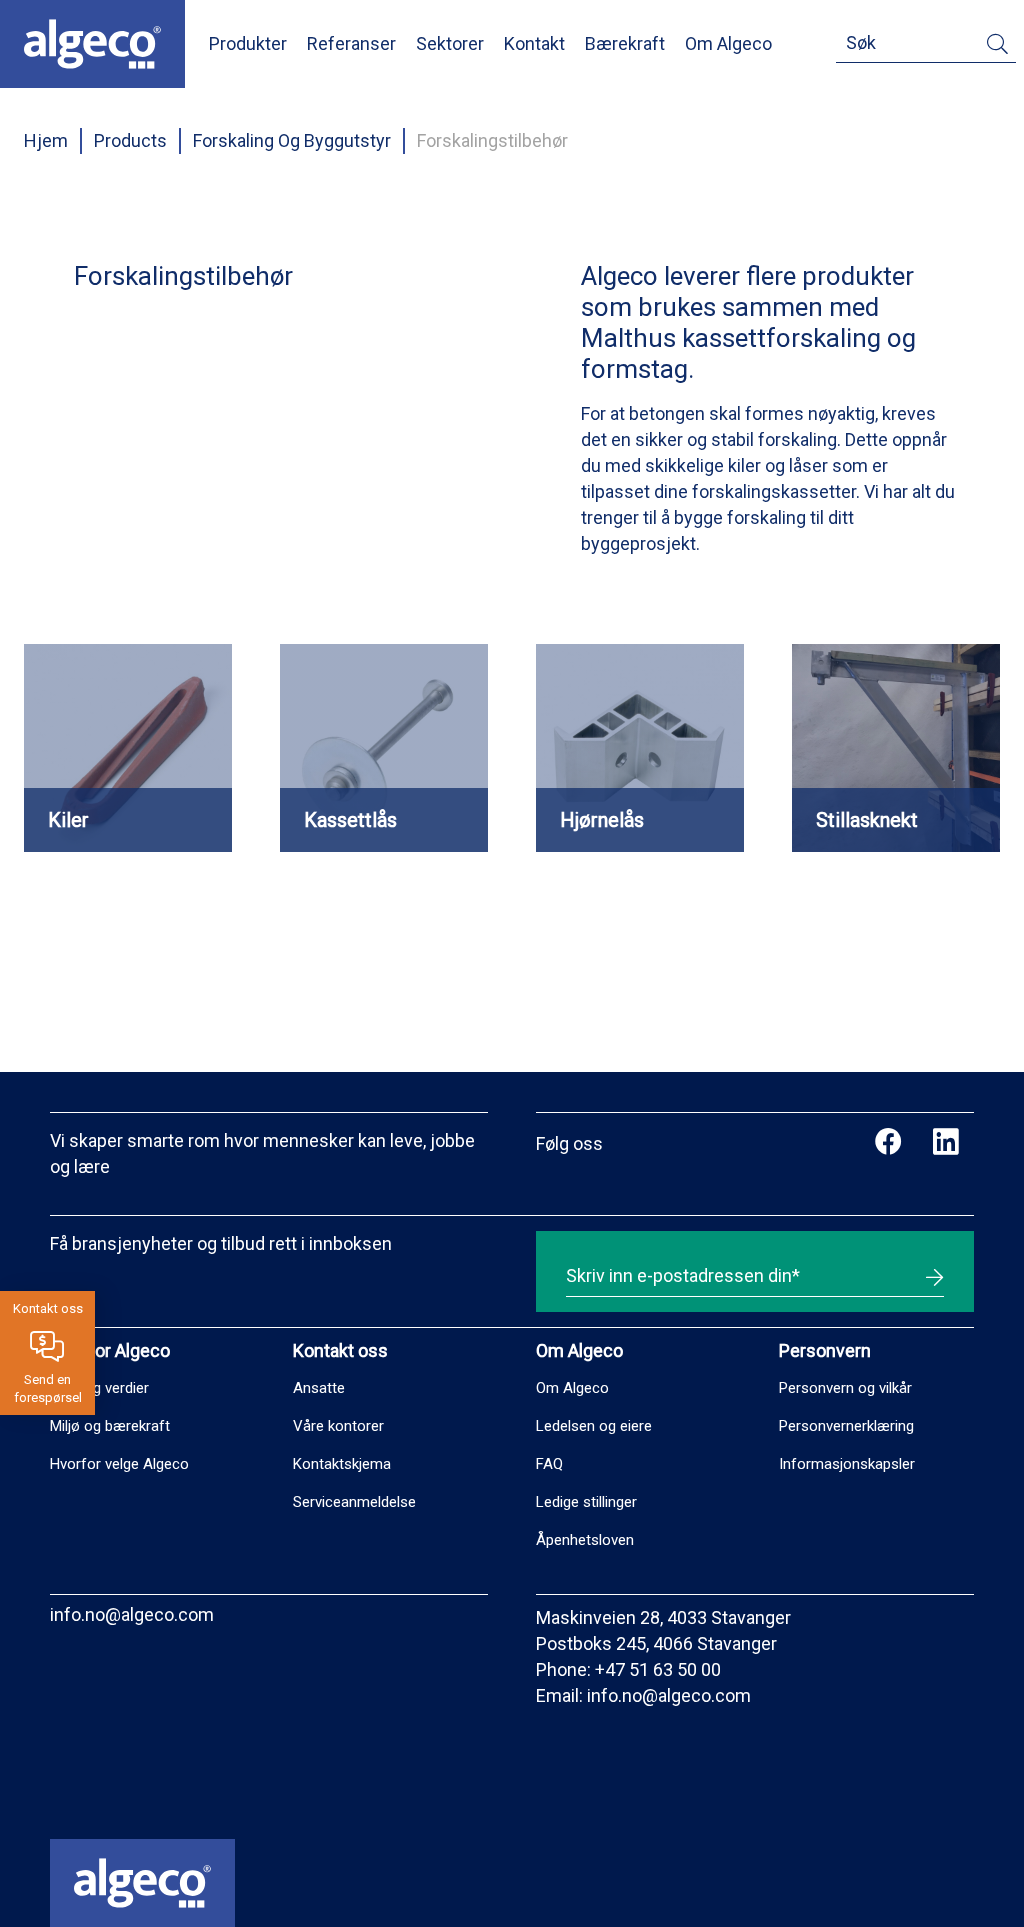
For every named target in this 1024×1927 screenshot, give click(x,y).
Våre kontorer (338, 1426)
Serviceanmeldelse (354, 1502)
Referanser (351, 43)
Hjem (46, 140)
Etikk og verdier (99, 1388)
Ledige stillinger (586, 1502)
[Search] (997, 47)
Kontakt (534, 43)
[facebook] (888, 1144)
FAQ (549, 1464)
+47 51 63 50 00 (658, 1669)
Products (130, 140)
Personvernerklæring (846, 1426)
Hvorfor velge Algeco (119, 1464)
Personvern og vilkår (845, 1388)
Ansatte (319, 1388)
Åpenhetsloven (585, 1540)
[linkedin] (945, 1144)
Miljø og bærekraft (110, 1426)
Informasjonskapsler (847, 1464)
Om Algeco (728, 43)
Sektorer (450, 43)
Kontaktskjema (342, 1464)
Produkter (248, 43)
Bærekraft (625, 43)
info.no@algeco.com (132, 1614)
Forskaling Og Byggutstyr (292, 140)
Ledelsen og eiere (594, 1426)
